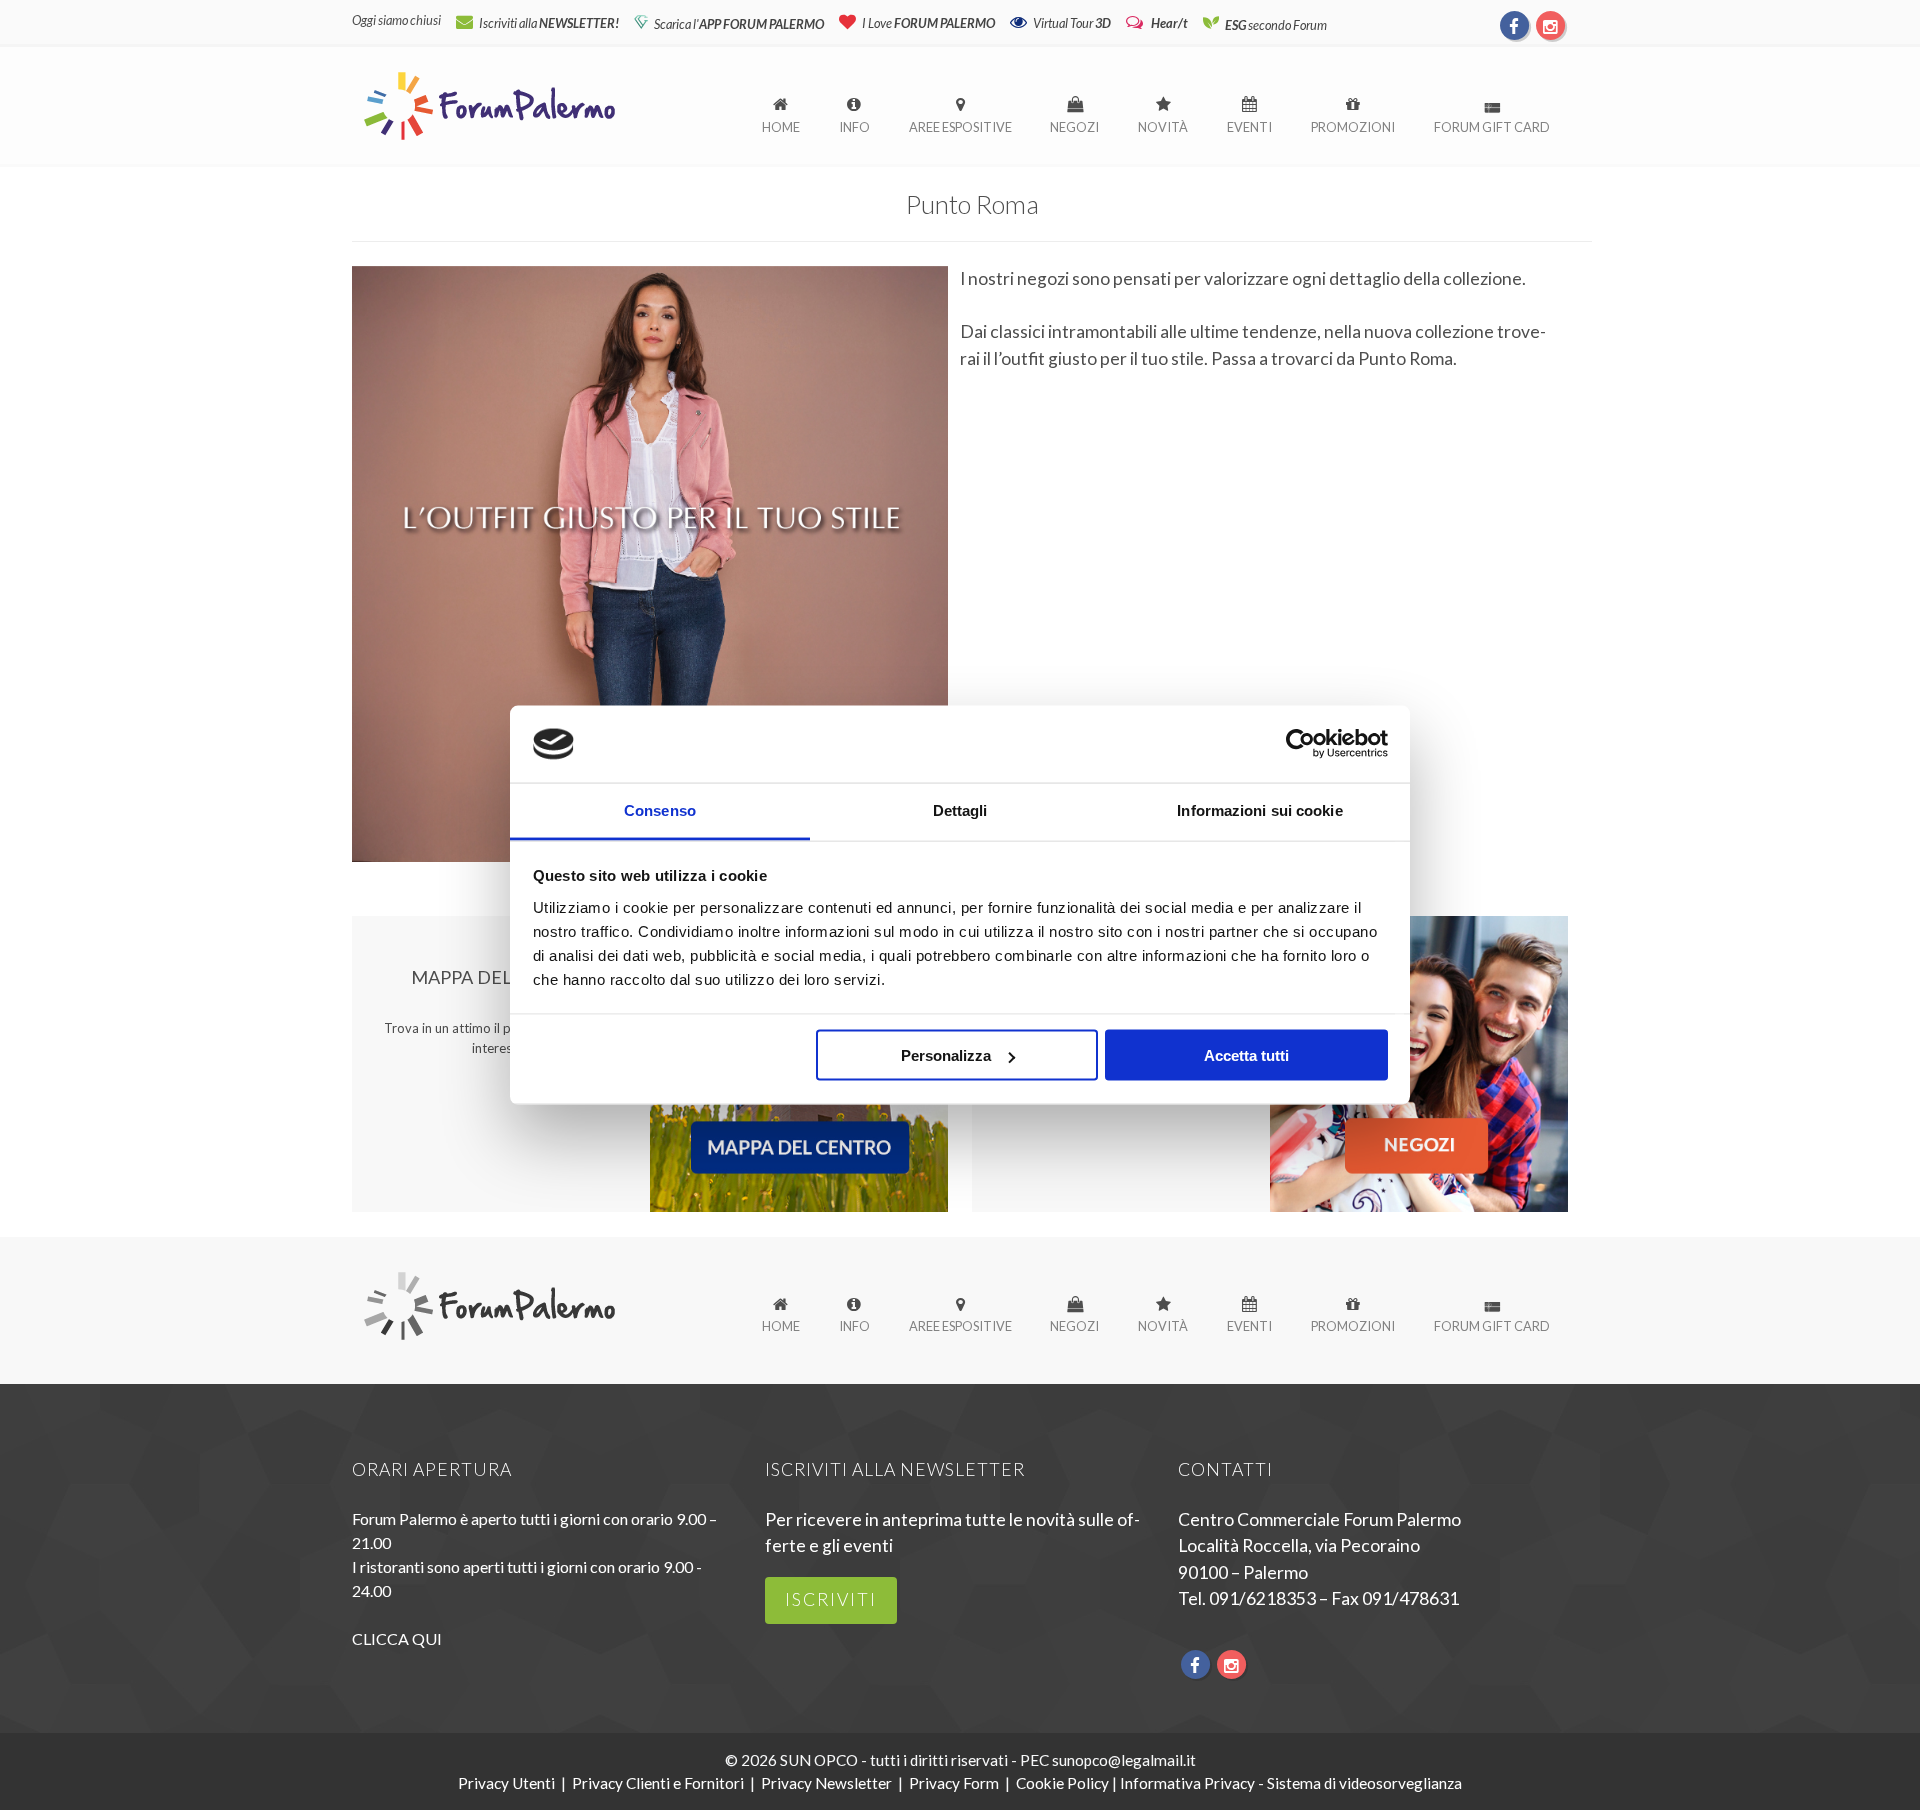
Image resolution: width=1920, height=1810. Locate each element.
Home (781, 127)
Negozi (1074, 127)
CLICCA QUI (397, 1638)
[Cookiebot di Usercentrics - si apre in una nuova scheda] (1300, 744)
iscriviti (831, 1599)
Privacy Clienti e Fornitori (658, 1783)
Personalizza (946, 1055)
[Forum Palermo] (489, 141)
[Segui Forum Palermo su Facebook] (1515, 25)
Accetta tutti (1246, 1055)
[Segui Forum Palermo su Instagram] (1550, 25)
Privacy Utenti (506, 1783)
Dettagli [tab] (960, 809)
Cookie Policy (1062, 1783)
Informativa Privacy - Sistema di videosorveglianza (1291, 1783)
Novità (1163, 127)
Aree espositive (960, 127)
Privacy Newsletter (826, 1783)
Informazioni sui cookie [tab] (1259, 809)
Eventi (1249, 127)
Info (854, 127)
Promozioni (1353, 127)
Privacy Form (954, 1783)
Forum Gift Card (1492, 127)
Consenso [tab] (660, 809)
